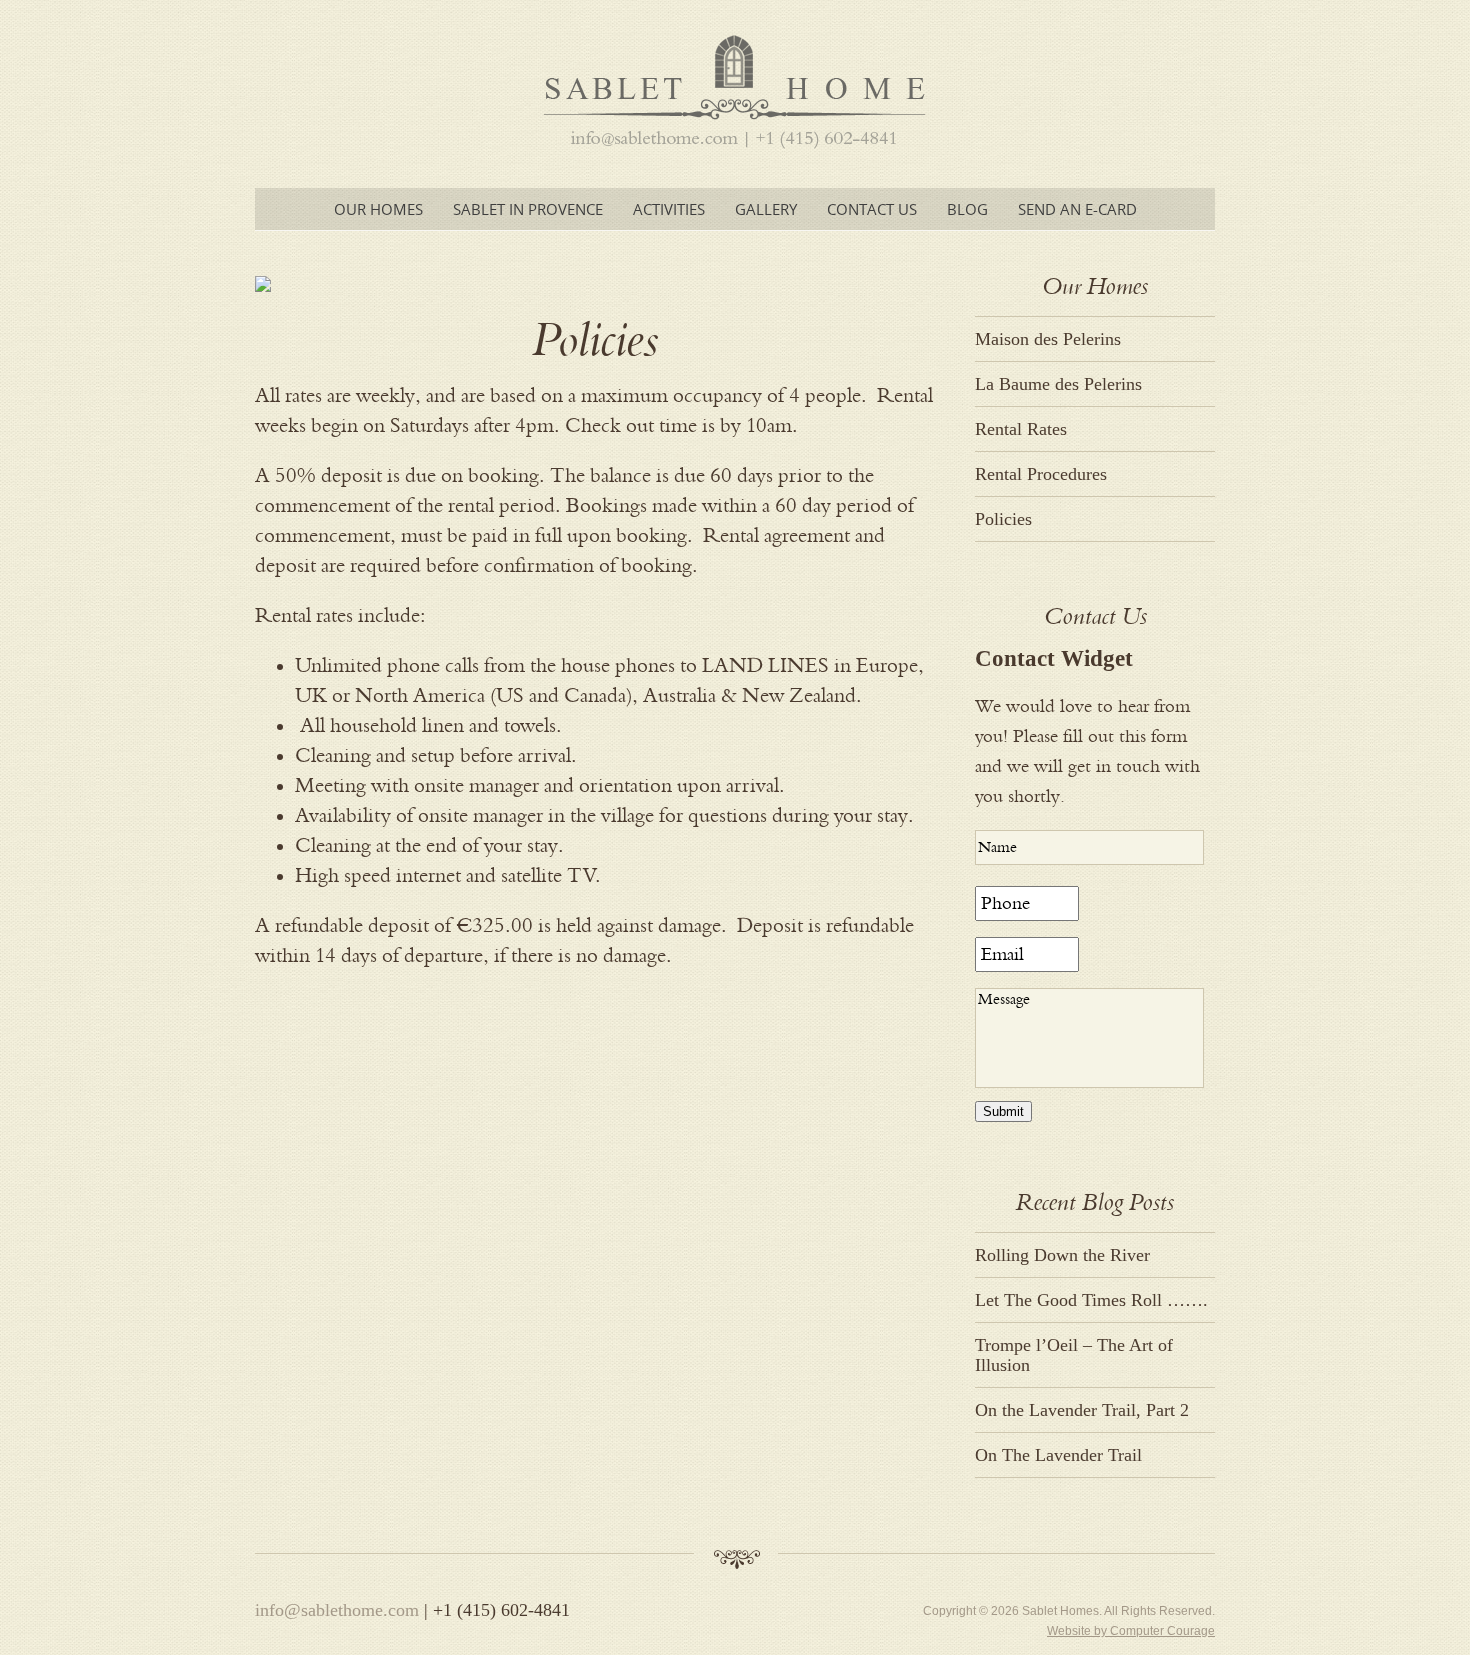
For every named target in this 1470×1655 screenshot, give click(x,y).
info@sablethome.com (337, 1610)
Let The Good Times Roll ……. (1091, 1300)
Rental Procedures (1041, 474)
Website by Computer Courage (1131, 1631)
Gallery (766, 209)
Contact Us (872, 209)
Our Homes (378, 209)
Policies (1003, 519)
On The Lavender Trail (1058, 1455)
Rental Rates (1021, 429)
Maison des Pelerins (1050, 339)
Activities (669, 209)
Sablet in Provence (528, 209)
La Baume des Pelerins (1058, 384)
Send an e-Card (1077, 209)
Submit (1003, 1111)
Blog (967, 209)
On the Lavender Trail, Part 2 (1082, 1410)
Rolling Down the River (1062, 1255)
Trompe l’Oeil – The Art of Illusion (1074, 1355)
